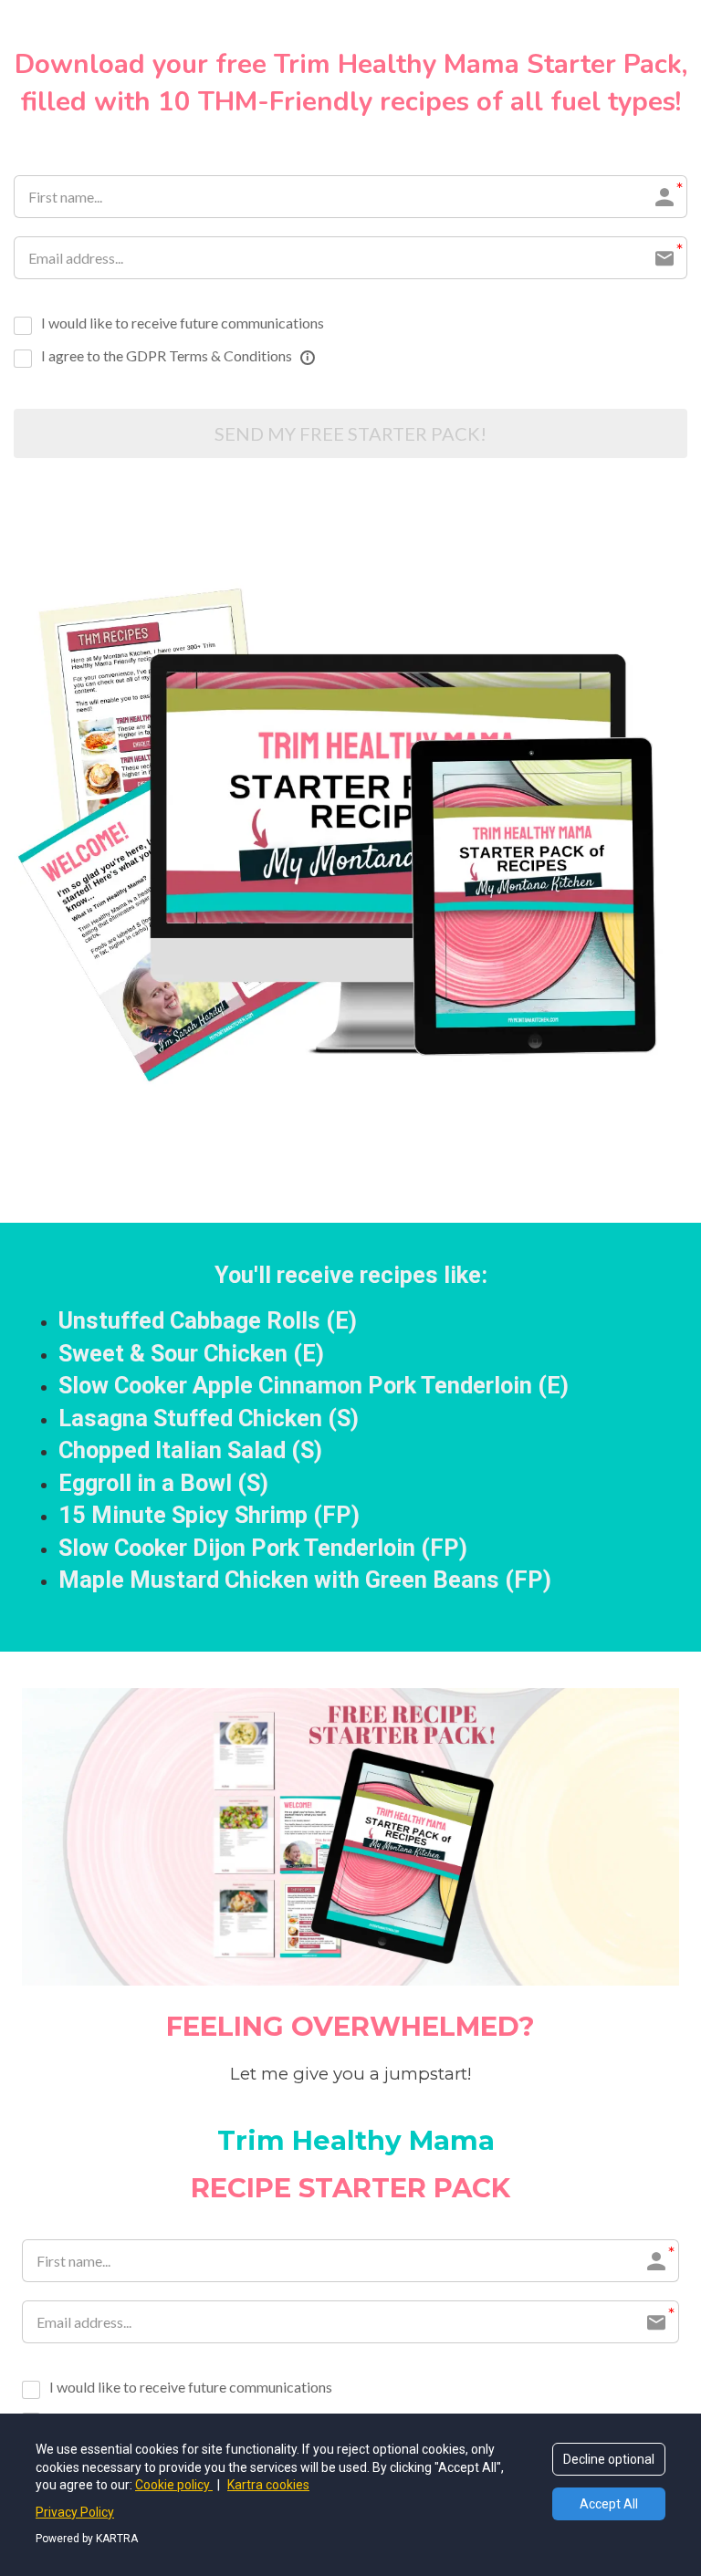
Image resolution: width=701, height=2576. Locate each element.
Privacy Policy (75, 2512)
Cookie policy (174, 2485)
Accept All (609, 2504)
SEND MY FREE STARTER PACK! (350, 433)
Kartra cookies (268, 2485)
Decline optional (609, 2459)
